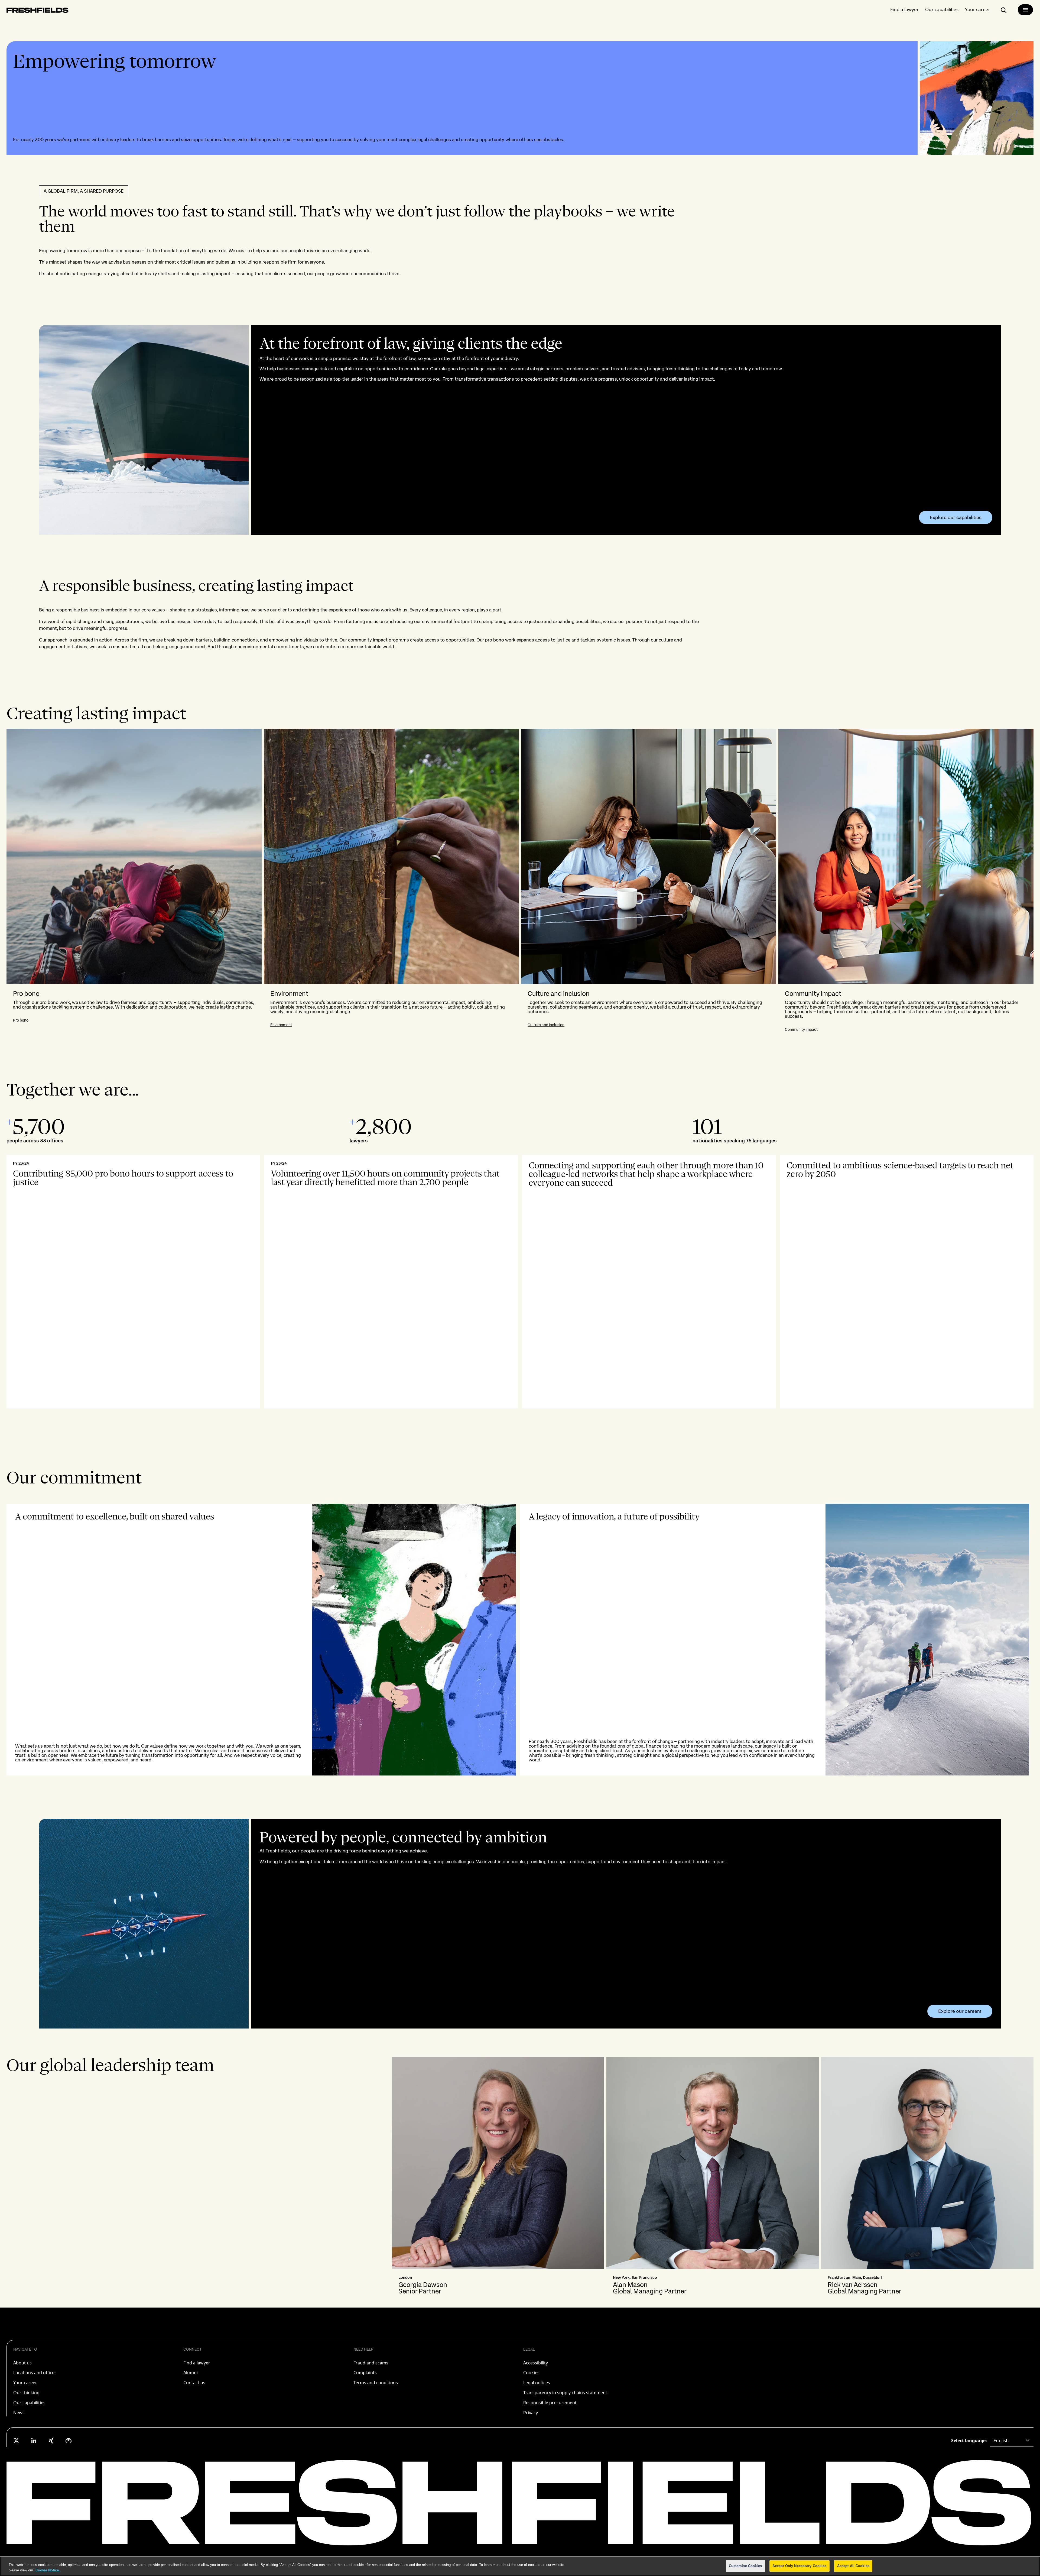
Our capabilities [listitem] (29, 2403)
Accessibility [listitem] (536, 2363)
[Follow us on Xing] (51, 2441)
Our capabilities (942, 9)
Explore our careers (960, 2011)
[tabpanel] (520, 883)
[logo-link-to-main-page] (38, 11)
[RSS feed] (69, 2441)
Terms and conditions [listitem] (376, 2383)
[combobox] (1012, 2441)
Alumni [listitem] (191, 2373)
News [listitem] (19, 2413)
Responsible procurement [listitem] (550, 2403)
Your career (978, 9)
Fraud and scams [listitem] (371, 2363)
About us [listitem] (22, 2363)
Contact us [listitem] (194, 2383)
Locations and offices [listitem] (35, 2373)
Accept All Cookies (853, 2566)
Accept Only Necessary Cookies (799, 2566)
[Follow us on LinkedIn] (34, 2441)
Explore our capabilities (956, 517)
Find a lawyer (904, 9)
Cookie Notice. (47, 2570)
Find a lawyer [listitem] (197, 2363)
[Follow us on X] (17, 2441)
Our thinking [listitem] (26, 2393)
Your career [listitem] (25, 2383)
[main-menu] (1025, 10)
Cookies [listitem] (531, 2373)
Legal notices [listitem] (537, 2383)
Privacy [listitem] (531, 2413)
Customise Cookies (745, 2566)
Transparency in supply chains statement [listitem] (565, 2393)
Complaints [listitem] (365, 2373)
